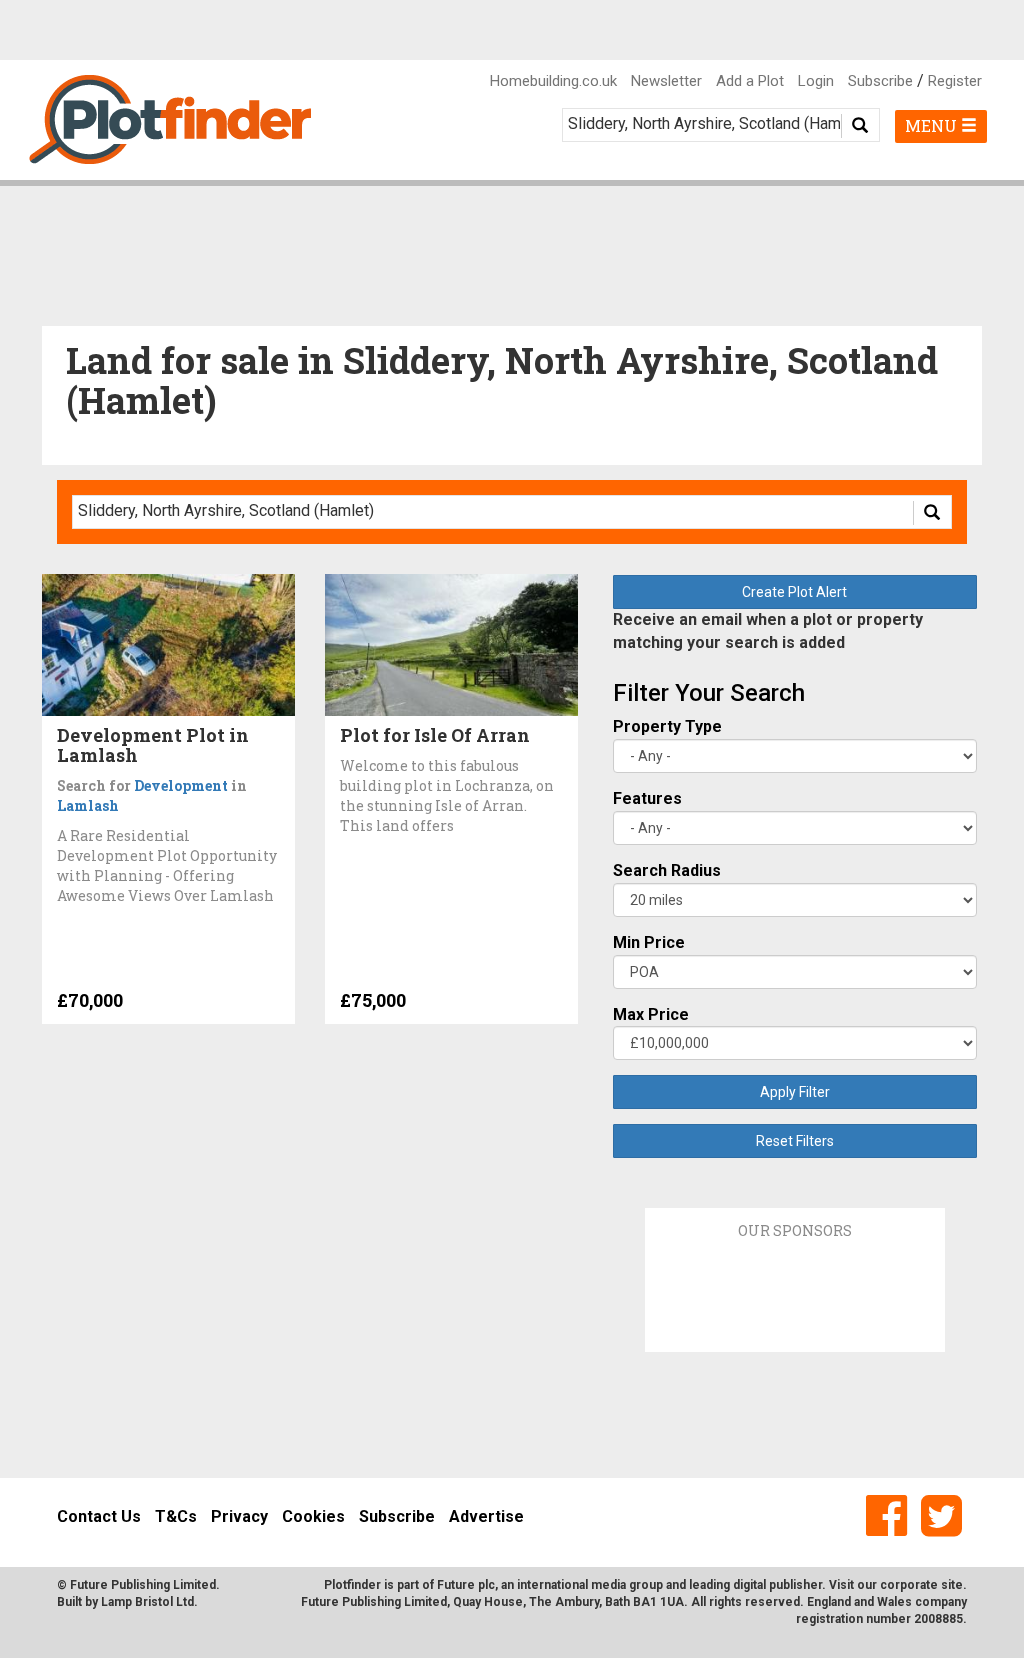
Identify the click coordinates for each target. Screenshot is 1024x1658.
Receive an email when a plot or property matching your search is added (768, 631)
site (952, 1585)
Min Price (649, 942)
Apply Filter (795, 1092)
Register (955, 81)
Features (647, 798)
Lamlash (88, 805)
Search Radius (667, 870)
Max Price (651, 1014)
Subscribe (880, 81)
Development (181, 785)
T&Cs (176, 1516)
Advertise (486, 1516)
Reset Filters (795, 1141)
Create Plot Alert (794, 592)
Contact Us (99, 1516)
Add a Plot (750, 81)
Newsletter (666, 81)
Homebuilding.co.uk (553, 81)
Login (816, 81)
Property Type (667, 726)
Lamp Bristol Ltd (147, 1602)
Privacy (239, 1516)
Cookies (313, 1516)
